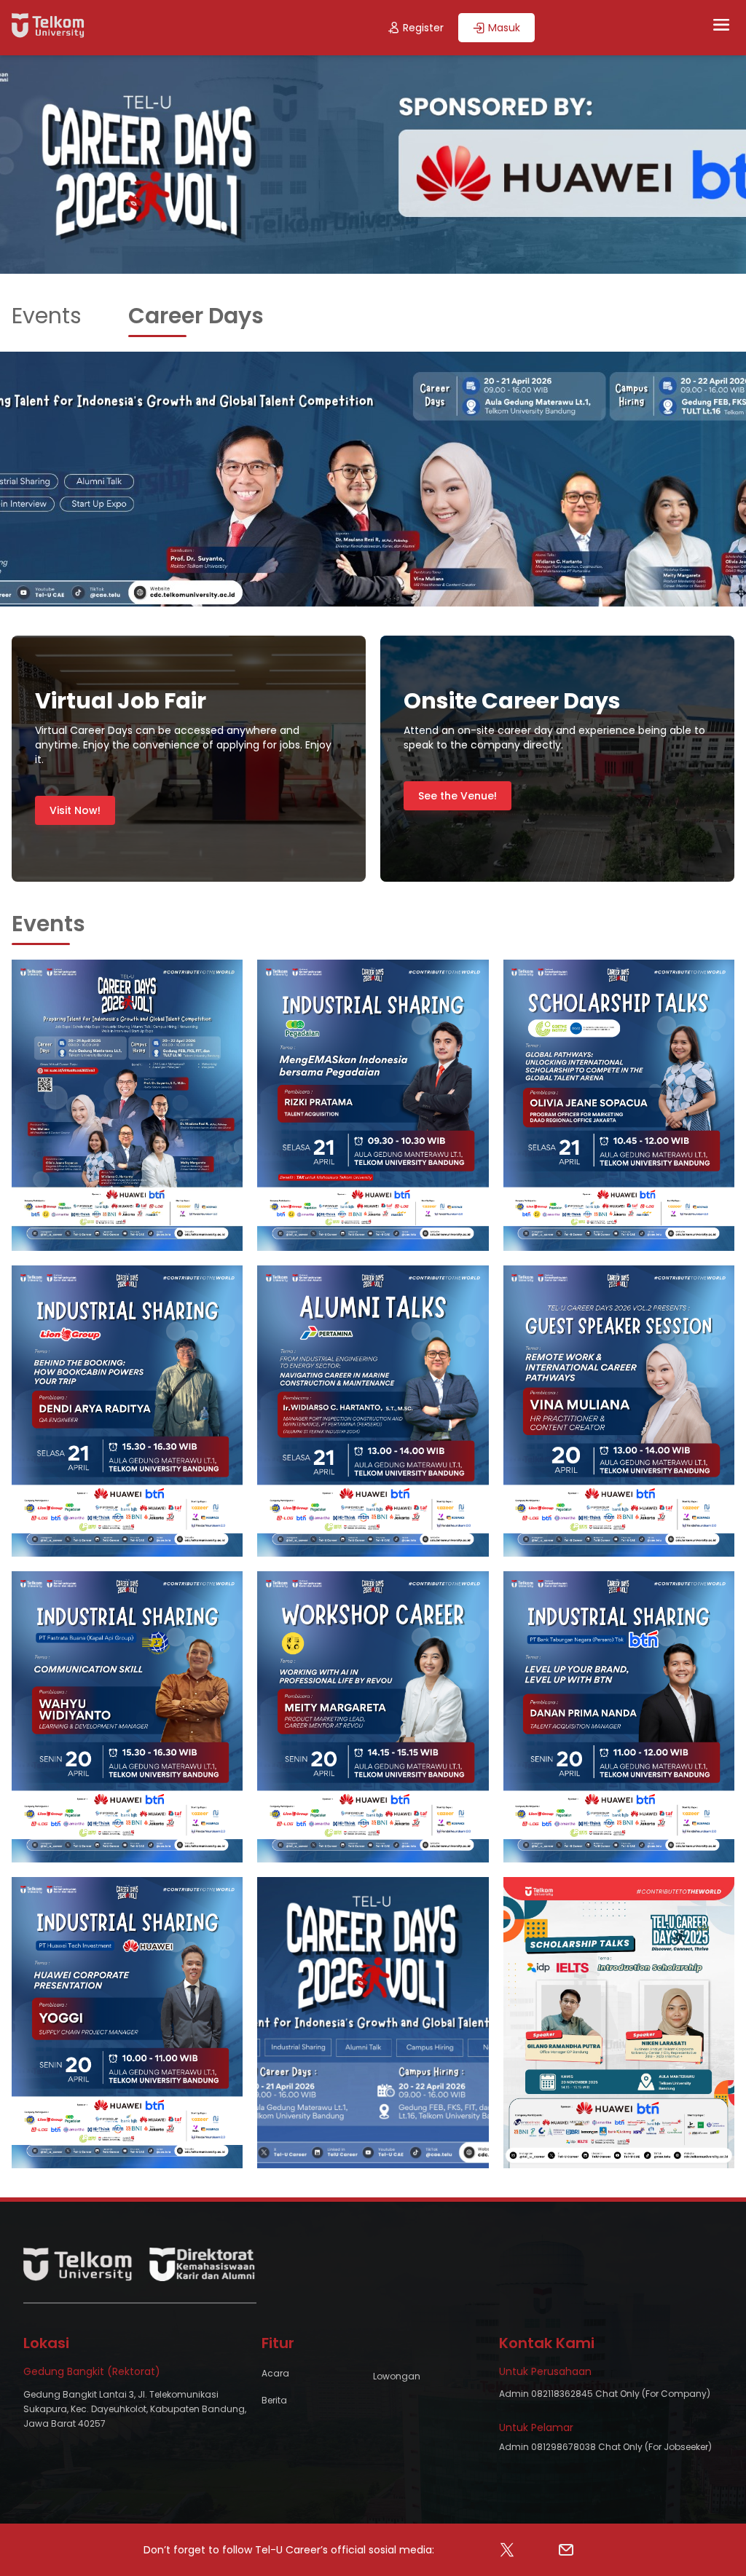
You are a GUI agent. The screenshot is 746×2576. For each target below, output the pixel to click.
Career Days (196, 316)
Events (47, 316)
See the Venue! (458, 796)
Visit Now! (75, 810)
